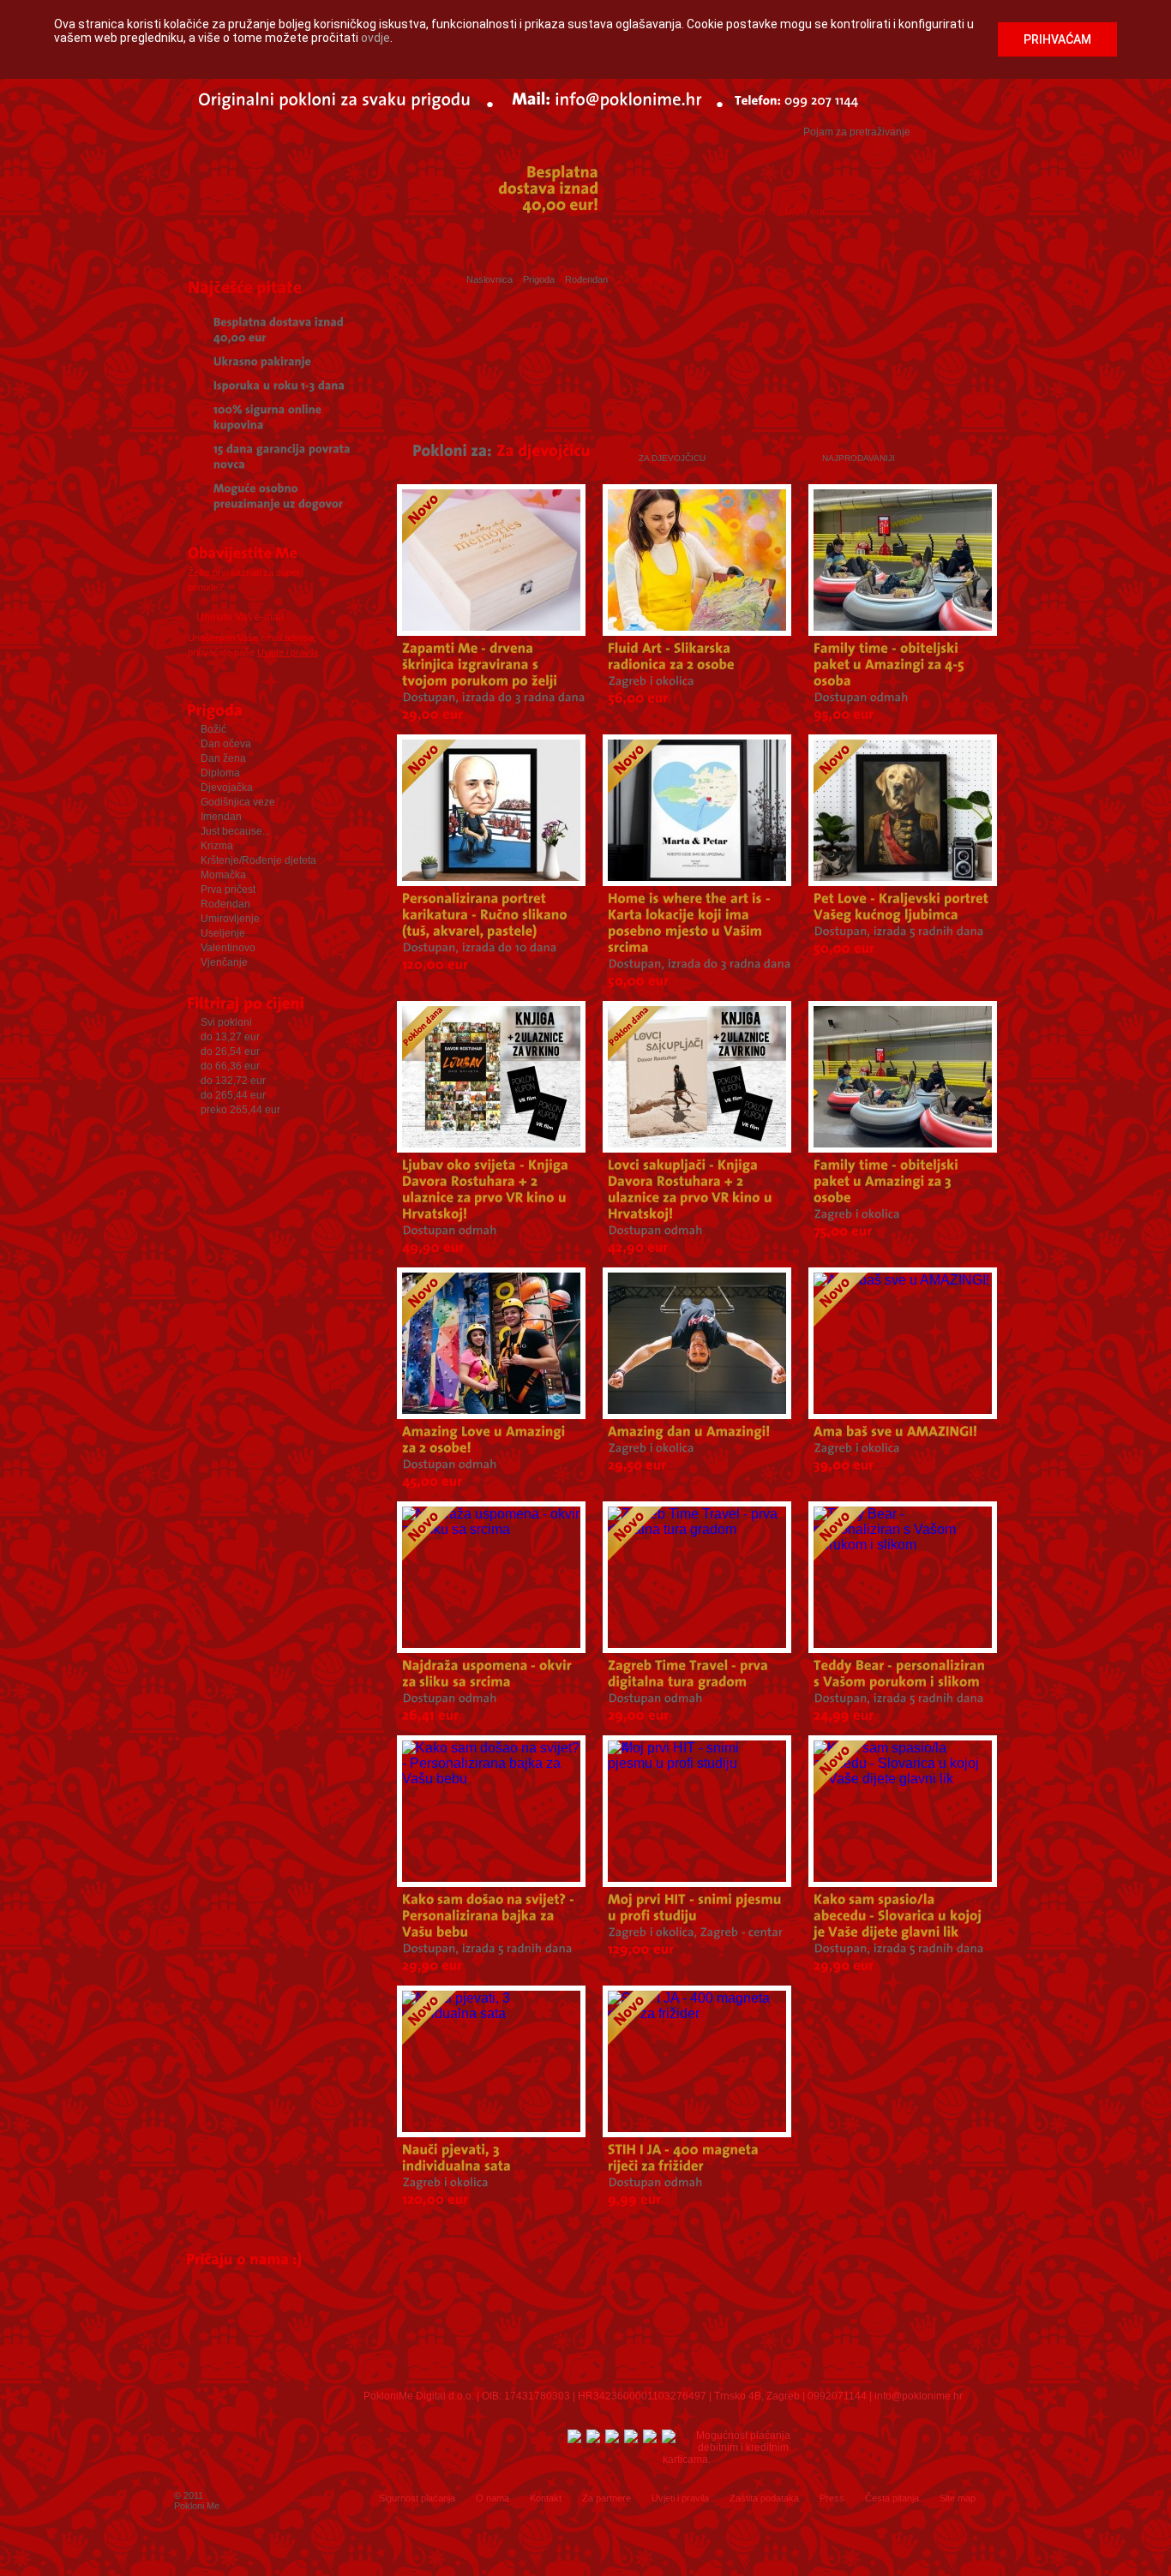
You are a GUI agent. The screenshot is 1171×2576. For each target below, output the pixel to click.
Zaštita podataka (764, 2498)
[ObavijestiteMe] (262, 555)
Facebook (428, 2462)
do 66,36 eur (230, 1066)
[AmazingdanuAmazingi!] (689, 1432)
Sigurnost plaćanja (417, 2498)
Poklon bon (423, 243)
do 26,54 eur (230, 1051)
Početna (179, 243)
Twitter (471, 2462)
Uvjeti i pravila (680, 2498)
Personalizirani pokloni (736, 243)
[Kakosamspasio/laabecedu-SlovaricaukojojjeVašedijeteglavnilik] (899, 1916)
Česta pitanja (892, 2498)
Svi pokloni (226, 1022)
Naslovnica (489, 279)
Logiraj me (748, 166)
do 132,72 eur (233, 1081)
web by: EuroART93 (944, 2551)
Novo (866, 243)
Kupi (962, 205)
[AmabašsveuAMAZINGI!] (896, 1432)
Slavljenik (326, 243)
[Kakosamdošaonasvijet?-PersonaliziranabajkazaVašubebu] (490, 1916)
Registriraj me (848, 166)
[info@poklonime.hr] (628, 98)
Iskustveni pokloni (552, 243)
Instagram (515, 2462)
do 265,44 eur (233, 1095)
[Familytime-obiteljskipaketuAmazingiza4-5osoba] (891, 665)
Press (832, 2498)
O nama (492, 2498)
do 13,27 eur (230, 1037)
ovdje (375, 38)
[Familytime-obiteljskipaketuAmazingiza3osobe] (888, 1181)
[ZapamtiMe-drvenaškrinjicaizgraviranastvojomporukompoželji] (480, 665)
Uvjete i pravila (288, 652)
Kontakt (546, 2498)
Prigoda (235, 243)
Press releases (583, 2328)
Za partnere (607, 2498)
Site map (958, 2498)
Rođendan (950, 243)
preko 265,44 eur (240, 1110)
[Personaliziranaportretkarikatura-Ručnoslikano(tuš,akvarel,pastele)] (486, 915)
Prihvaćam (1057, 39)
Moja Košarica (807, 195)
